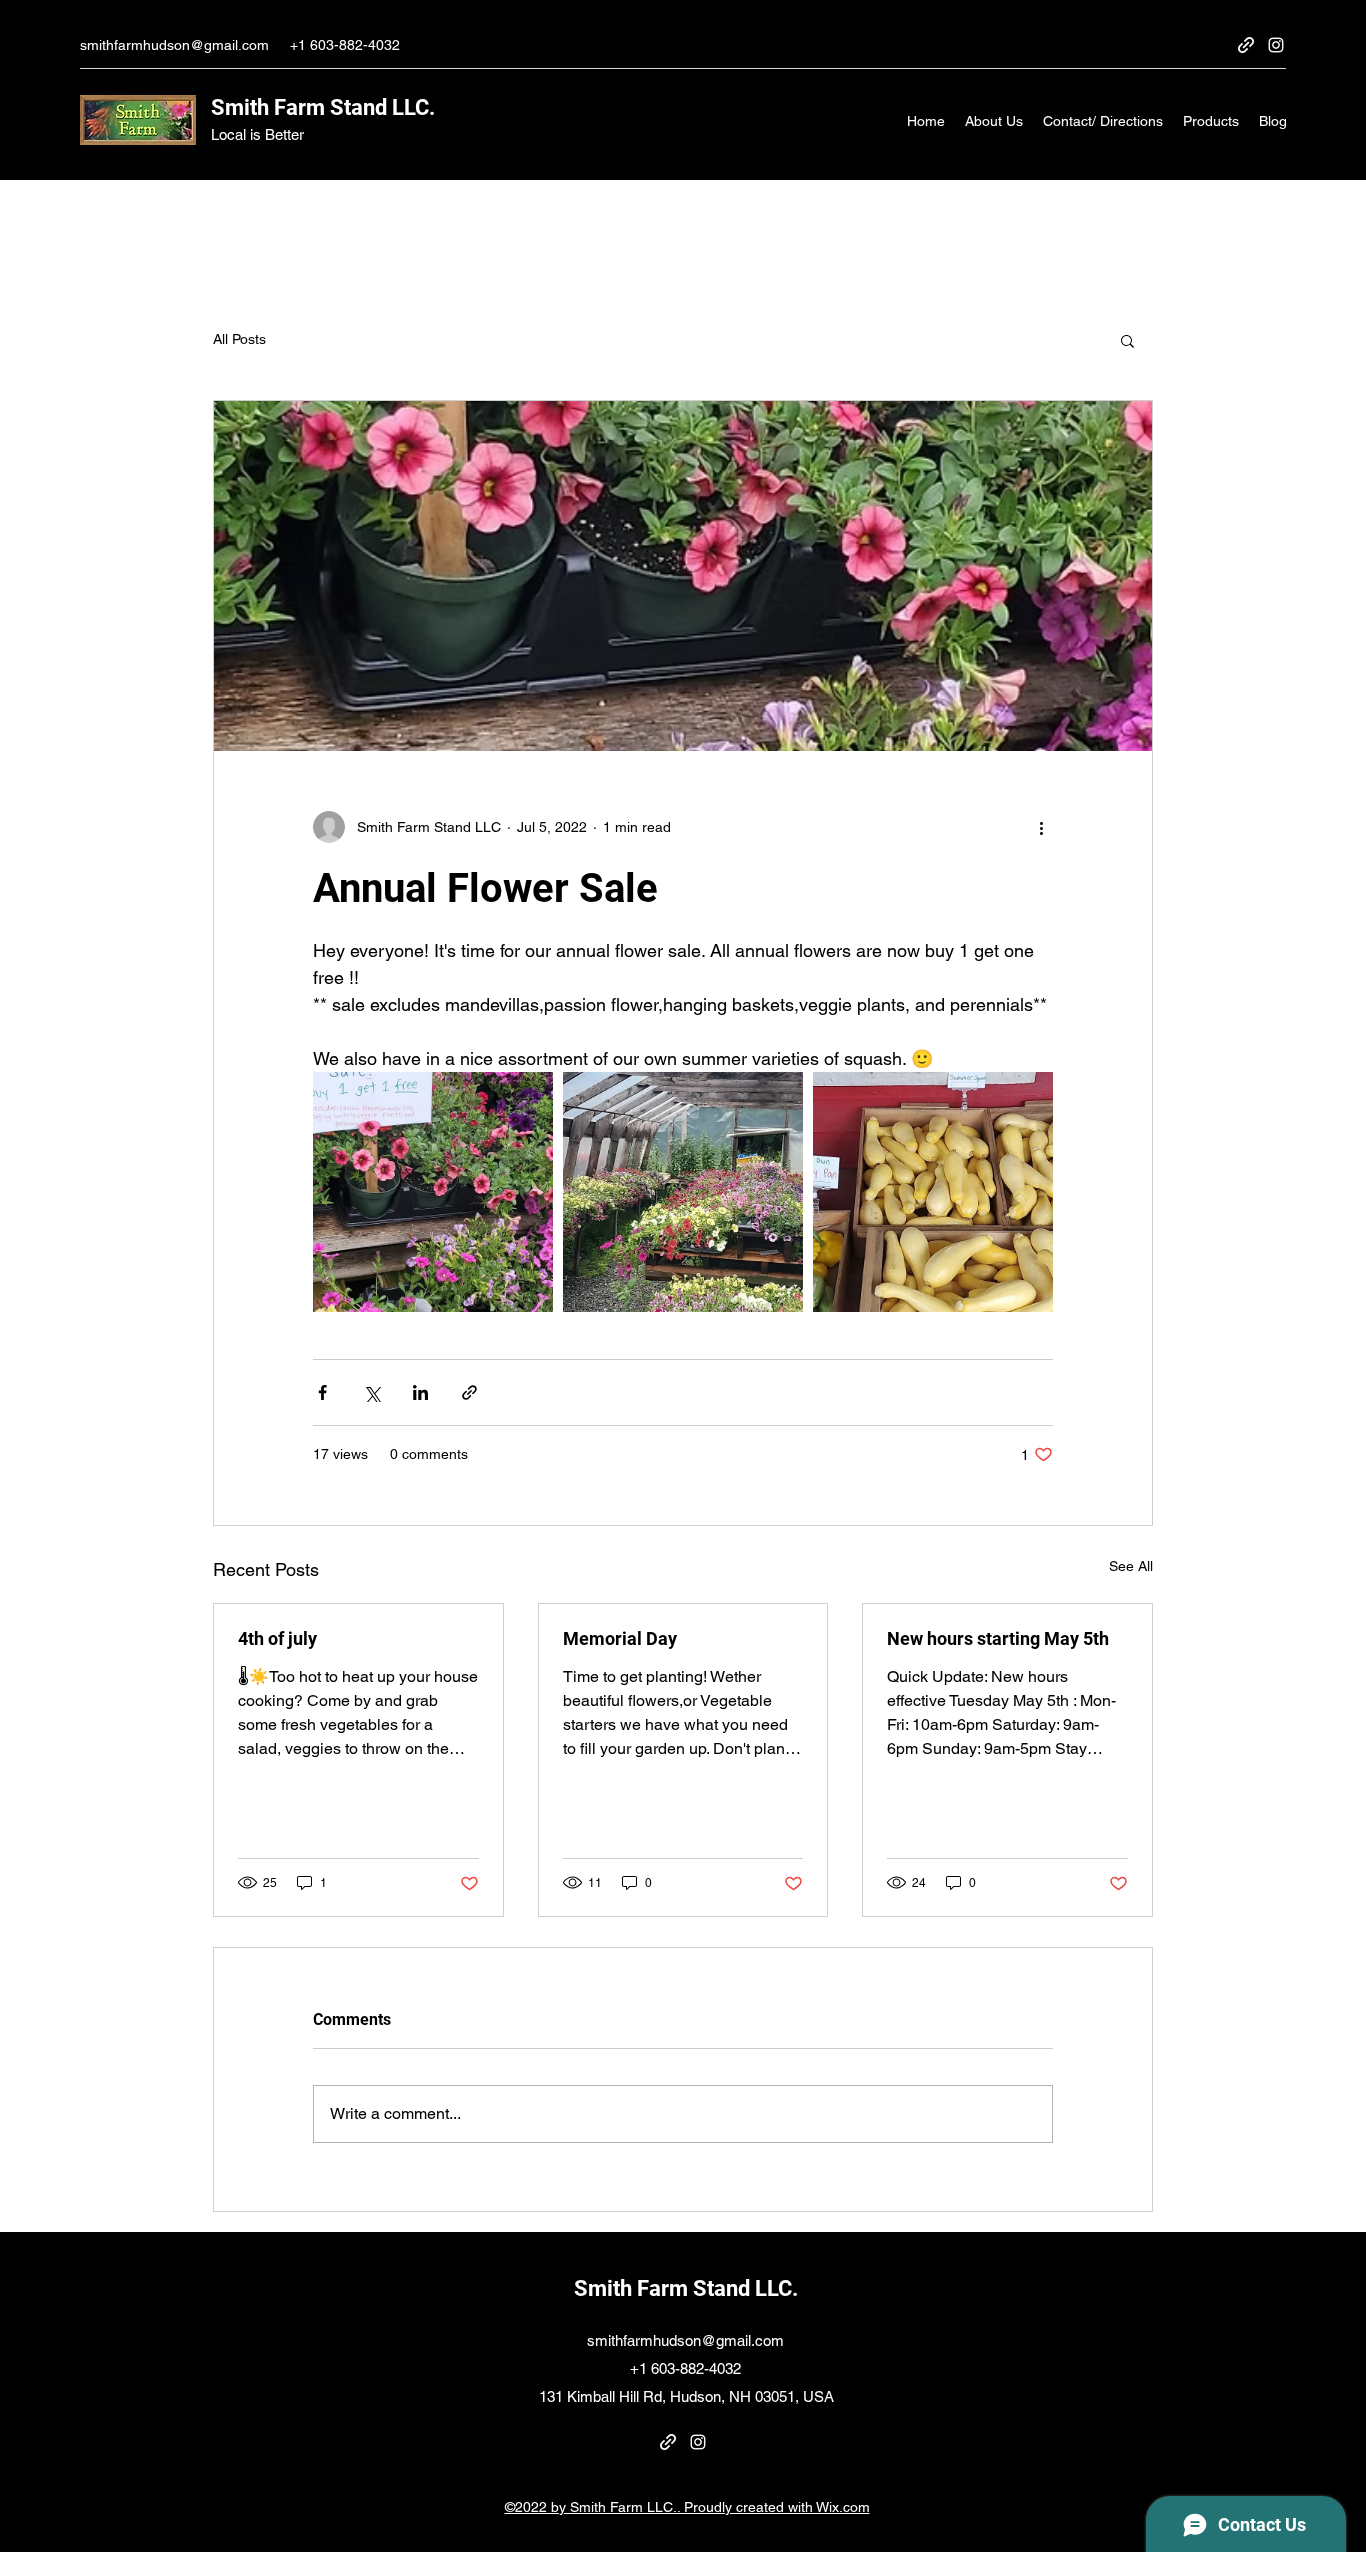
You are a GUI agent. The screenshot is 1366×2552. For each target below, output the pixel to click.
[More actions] (1041, 827)
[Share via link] (469, 1392)
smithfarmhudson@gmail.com (174, 45)
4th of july (277, 1638)
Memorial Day (620, 1638)
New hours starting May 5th (998, 1638)
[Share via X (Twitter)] (371, 1392)
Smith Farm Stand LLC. (323, 107)
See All (1131, 1566)
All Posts (239, 339)
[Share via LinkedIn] (420, 1392)
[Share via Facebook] (322, 1392)
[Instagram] (1276, 45)
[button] (1127, 340)
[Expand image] (433, 1192)
